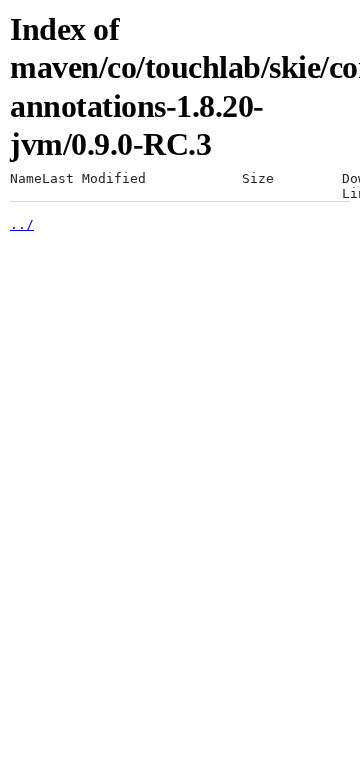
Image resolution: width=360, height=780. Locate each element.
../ (22, 224)
